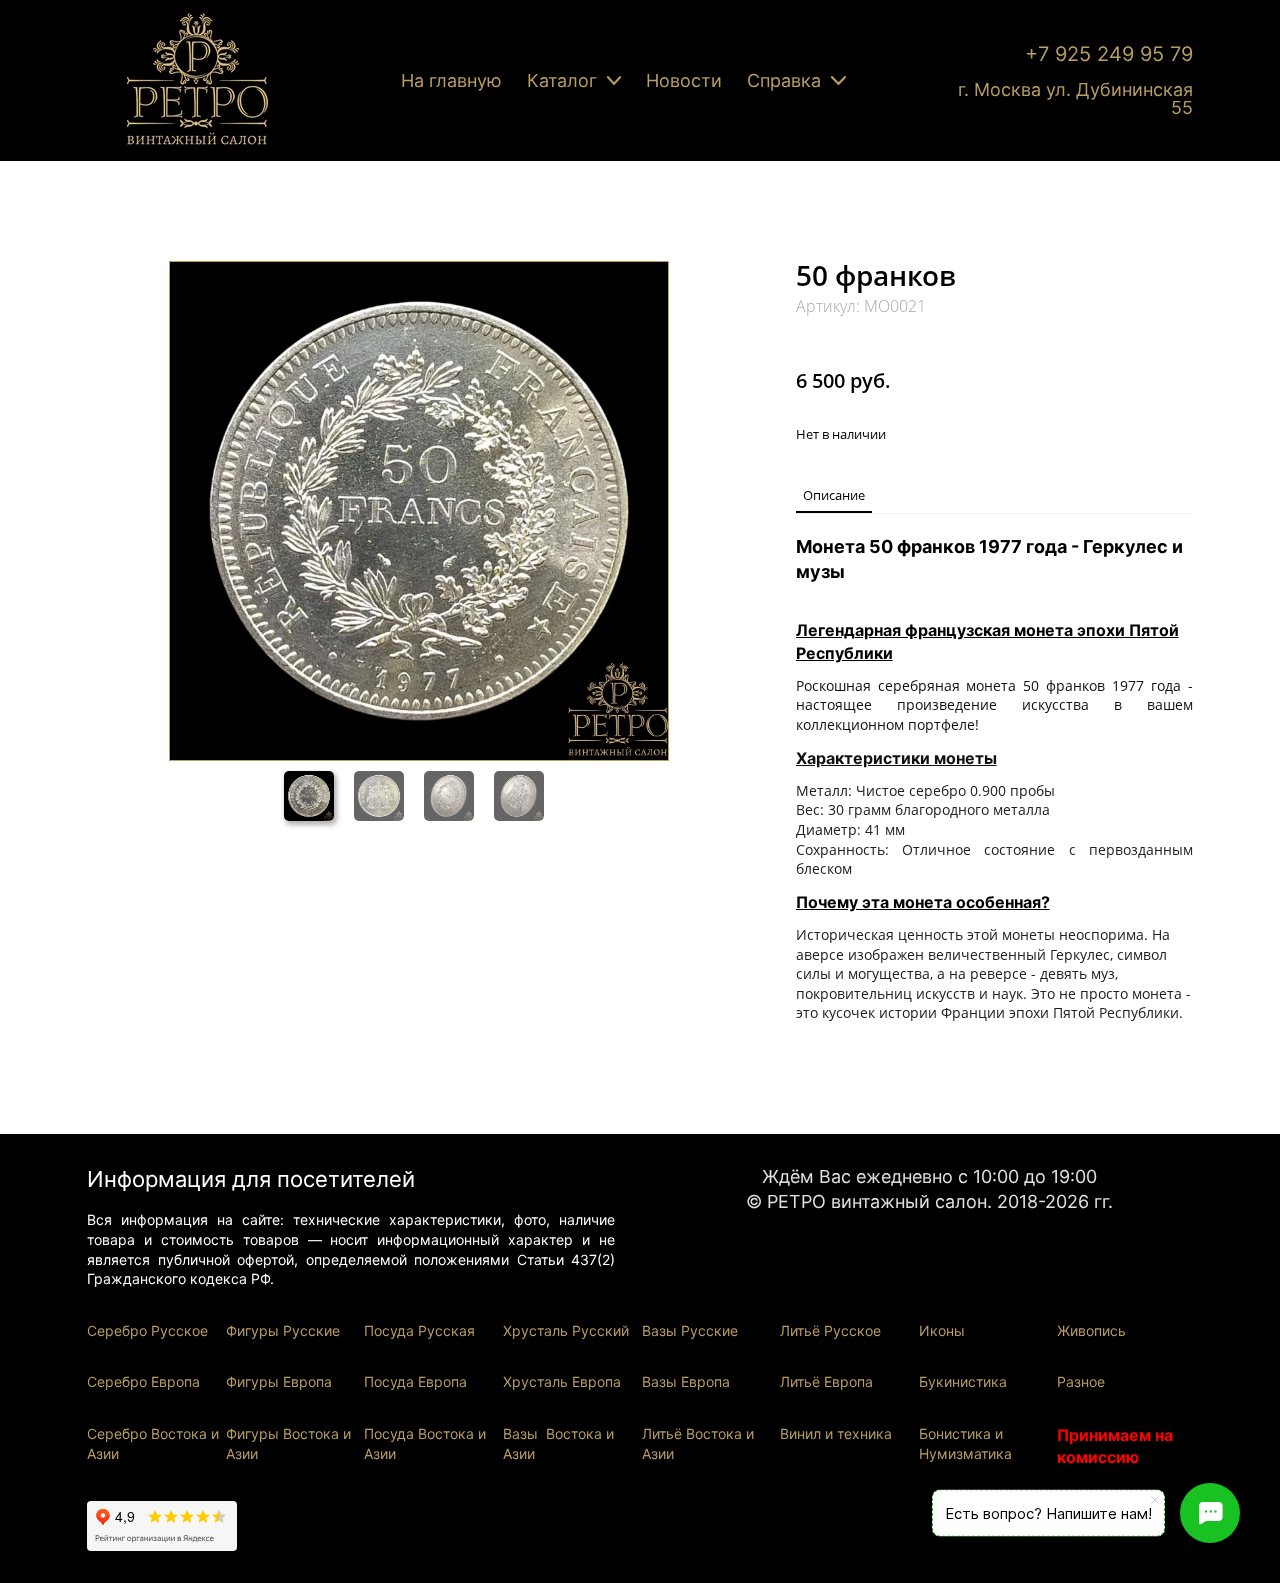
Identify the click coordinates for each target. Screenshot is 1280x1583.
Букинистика (963, 1381)
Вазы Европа (686, 1381)
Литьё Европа (826, 1381)
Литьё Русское (830, 1330)
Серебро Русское (147, 1330)
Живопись (1091, 1330)
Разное (1081, 1381)
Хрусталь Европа (562, 1381)
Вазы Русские (690, 1330)
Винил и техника (836, 1433)
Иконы (942, 1330)
